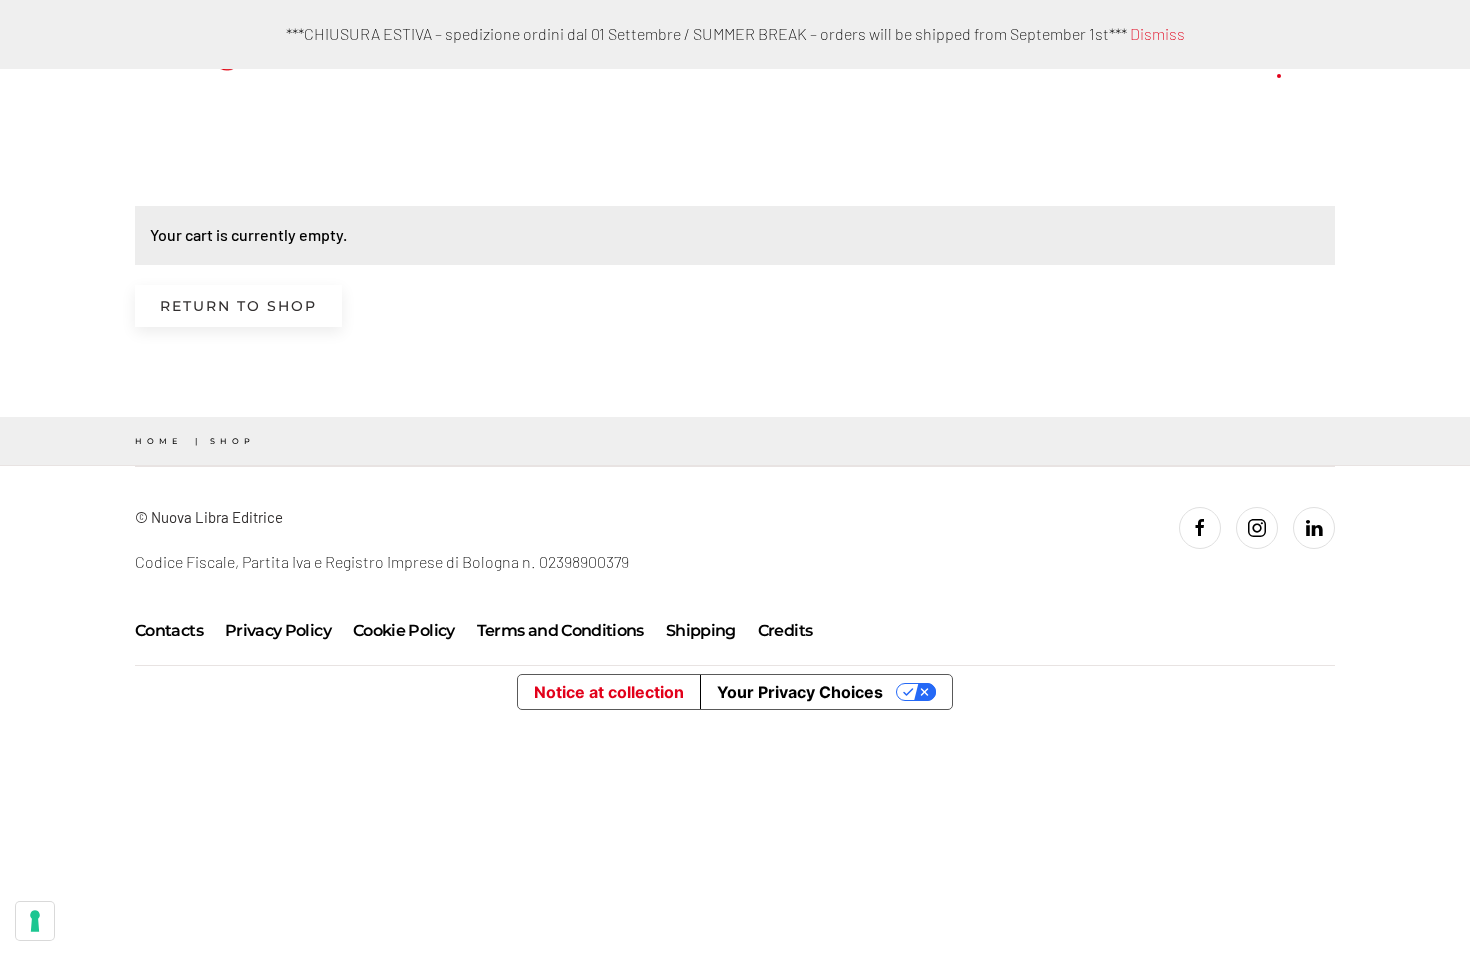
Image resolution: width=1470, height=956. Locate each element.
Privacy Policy (278, 630)
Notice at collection (609, 692)
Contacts (169, 630)
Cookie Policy (404, 630)
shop (232, 441)
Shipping (701, 630)
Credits (785, 630)
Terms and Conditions (560, 630)
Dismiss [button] (1157, 33)
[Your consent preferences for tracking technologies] (35, 921)
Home (158, 441)
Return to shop (238, 306)
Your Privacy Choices (800, 692)
